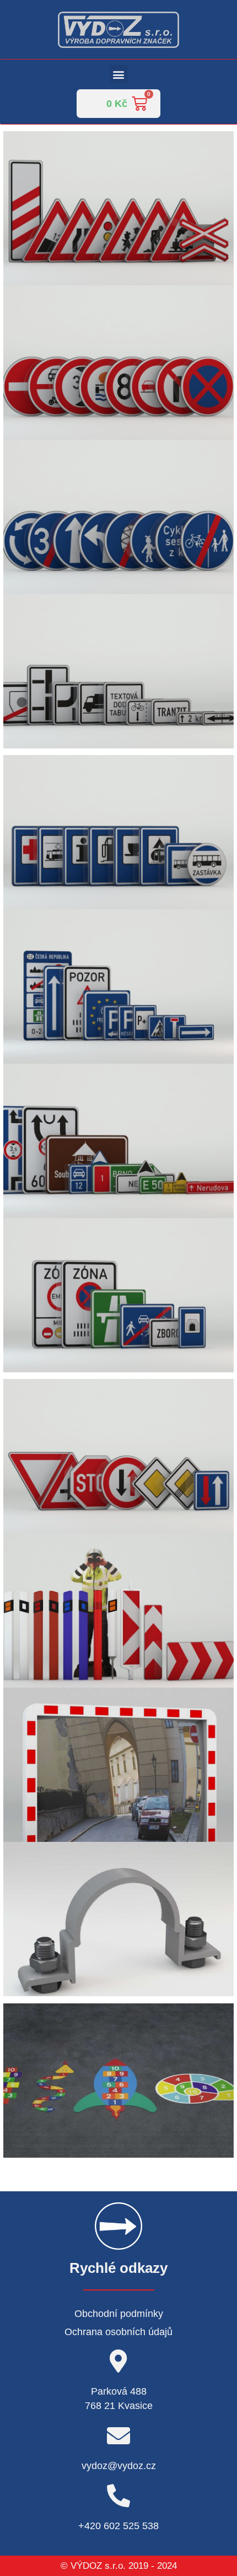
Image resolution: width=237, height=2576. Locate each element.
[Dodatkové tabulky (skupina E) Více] (118, 671)
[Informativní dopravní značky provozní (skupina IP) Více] (118, 987)
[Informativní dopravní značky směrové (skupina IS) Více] (118, 1141)
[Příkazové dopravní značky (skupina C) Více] (118, 517)
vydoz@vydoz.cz (119, 2466)
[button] (119, 74)
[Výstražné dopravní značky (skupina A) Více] (118, 208)
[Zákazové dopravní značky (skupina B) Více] (118, 363)
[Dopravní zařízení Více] (118, 1610)
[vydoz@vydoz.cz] (118, 2435)
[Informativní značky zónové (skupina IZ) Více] (118, 1295)
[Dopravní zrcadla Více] (118, 1765)
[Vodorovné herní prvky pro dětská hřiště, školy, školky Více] (118, 2081)
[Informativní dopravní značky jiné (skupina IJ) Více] (118, 832)
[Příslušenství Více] (118, 1919)
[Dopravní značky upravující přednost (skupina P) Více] (118, 1456)
